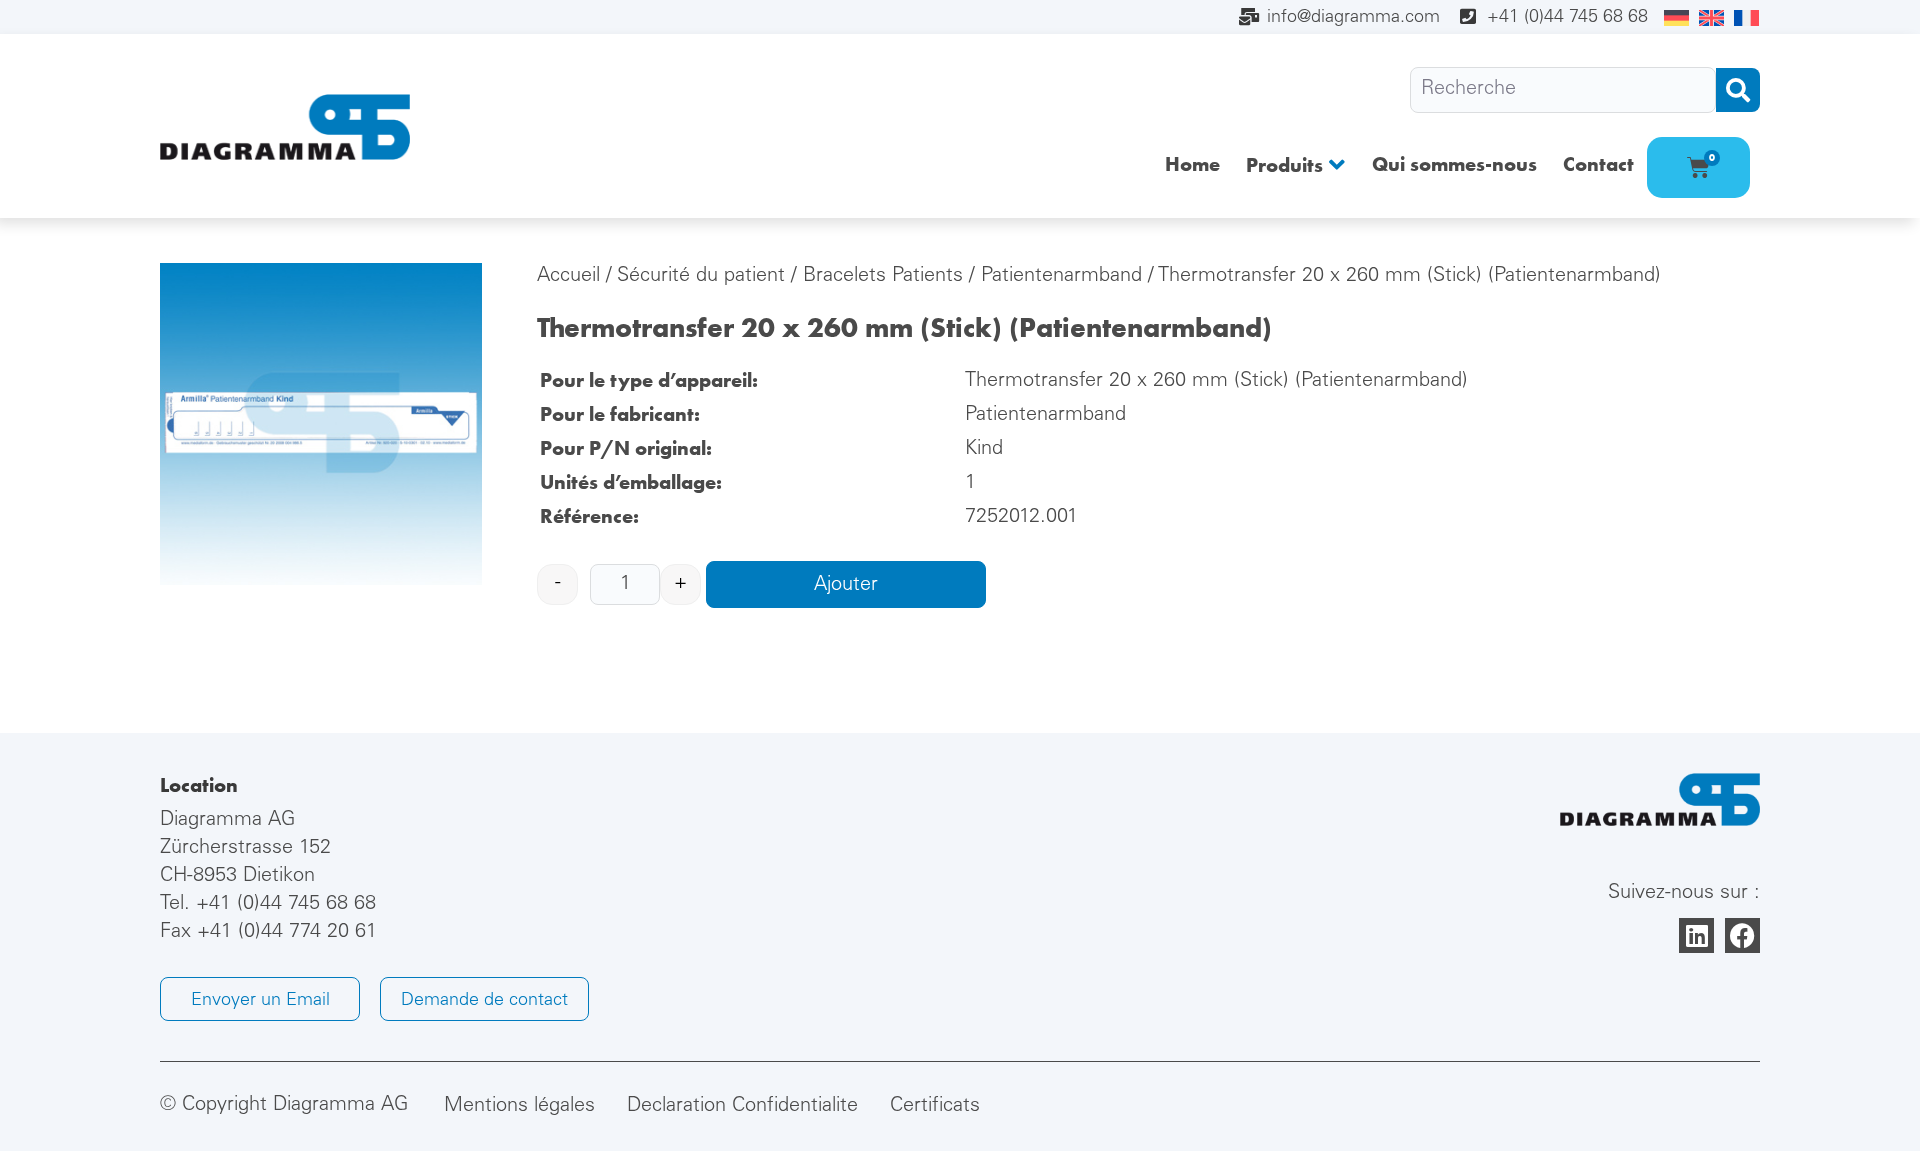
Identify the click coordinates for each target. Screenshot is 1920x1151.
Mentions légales (519, 1107)
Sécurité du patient (701, 277)
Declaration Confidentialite (742, 1107)
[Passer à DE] (1676, 19)
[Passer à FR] (1746, 19)
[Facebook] (1742, 935)
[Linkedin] (1696, 935)
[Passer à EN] (1711, 19)
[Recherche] (1563, 90)
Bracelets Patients (883, 277)
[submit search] (1738, 90)
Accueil (568, 277)
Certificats (935, 1107)
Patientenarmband (1061, 277)
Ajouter (846, 586)
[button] (1296, 164)
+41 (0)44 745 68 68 (286, 905)
